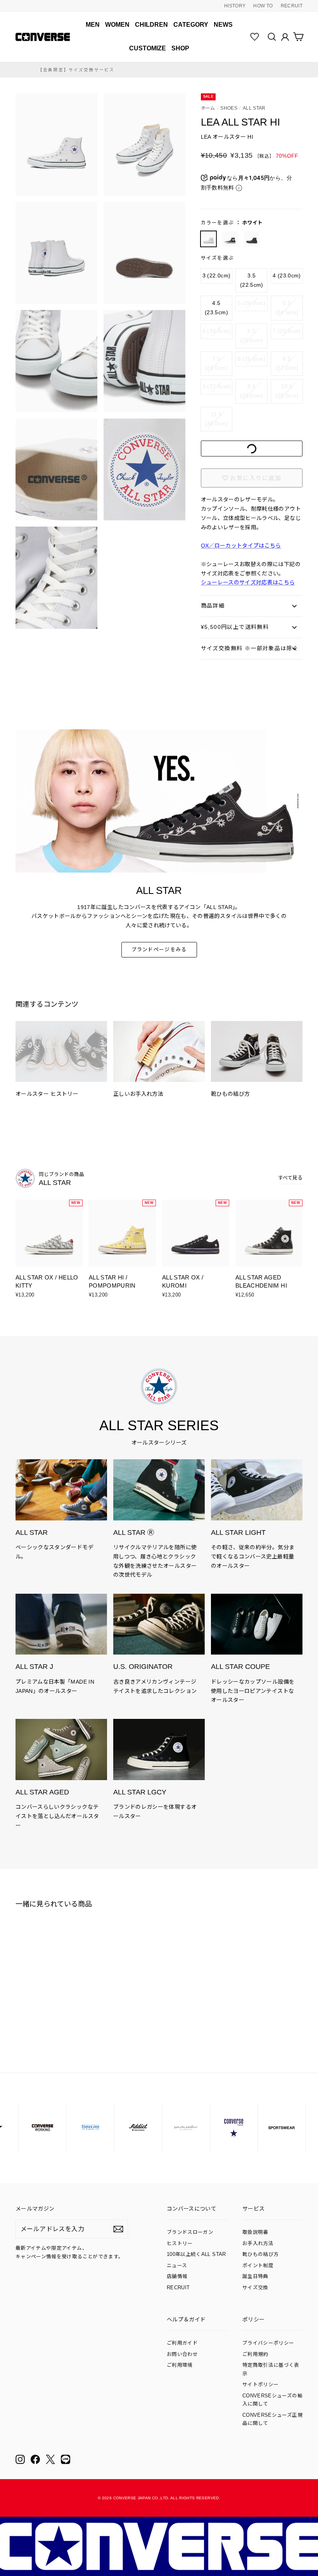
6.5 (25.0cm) (252, 336)
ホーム (208, 108)
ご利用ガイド (182, 2343)
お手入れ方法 (258, 2244)
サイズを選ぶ (218, 258)
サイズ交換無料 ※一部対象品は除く (250, 648)
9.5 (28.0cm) (252, 391)
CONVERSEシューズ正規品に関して (272, 2419)
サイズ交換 (255, 2288)
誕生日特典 (255, 2276)
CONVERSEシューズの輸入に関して (272, 2400)
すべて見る (290, 1178)
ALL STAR (254, 108)
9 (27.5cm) (217, 386)
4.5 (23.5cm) (216, 308)
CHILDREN (151, 25)
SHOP (180, 48)
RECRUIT (292, 6)
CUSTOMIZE (148, 48)
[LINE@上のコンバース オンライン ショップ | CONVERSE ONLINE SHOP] (66, 2459)
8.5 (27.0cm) (287, 363)
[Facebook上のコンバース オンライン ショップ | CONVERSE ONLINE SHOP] (35, 2459)
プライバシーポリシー (268, 2343)
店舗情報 (177, 2276)
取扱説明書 (255, 2232)
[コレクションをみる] (61, 1510)
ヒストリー (180, 2244)
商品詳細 (213, 606)
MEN (93, 25)
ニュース (177, 2266)
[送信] (118, 2229)
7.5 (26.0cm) (216, 363)
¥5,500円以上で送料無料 (235, 627)
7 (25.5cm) (287, 331)
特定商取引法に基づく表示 (271, 2369)
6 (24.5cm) (217, 331)
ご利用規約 (255, 2354)
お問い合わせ (182, 2354)
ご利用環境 (180, 2365)
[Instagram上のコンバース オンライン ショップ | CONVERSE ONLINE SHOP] (20, 2459)
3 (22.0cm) (217, 276)
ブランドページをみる (159, 950)
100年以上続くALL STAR (196, 2254)
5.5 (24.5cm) (287, 308)
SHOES (229, 108)
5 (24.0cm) (252, 303)
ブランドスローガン (190, 2232)
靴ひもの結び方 (260, 2254)
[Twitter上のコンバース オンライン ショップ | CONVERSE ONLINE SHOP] (50, 2459)
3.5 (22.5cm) (252, 280)
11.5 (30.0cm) (216, 419)
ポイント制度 (258, 2266)
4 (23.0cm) (287, 276)
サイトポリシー (260, 2385)
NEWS (223, 25)
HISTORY (235, 6)
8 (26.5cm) (252, 359)
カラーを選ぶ (232, 223)
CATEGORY (191, 25)
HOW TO (263, 6)
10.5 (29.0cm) (287, 391)
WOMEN (117, 25)
